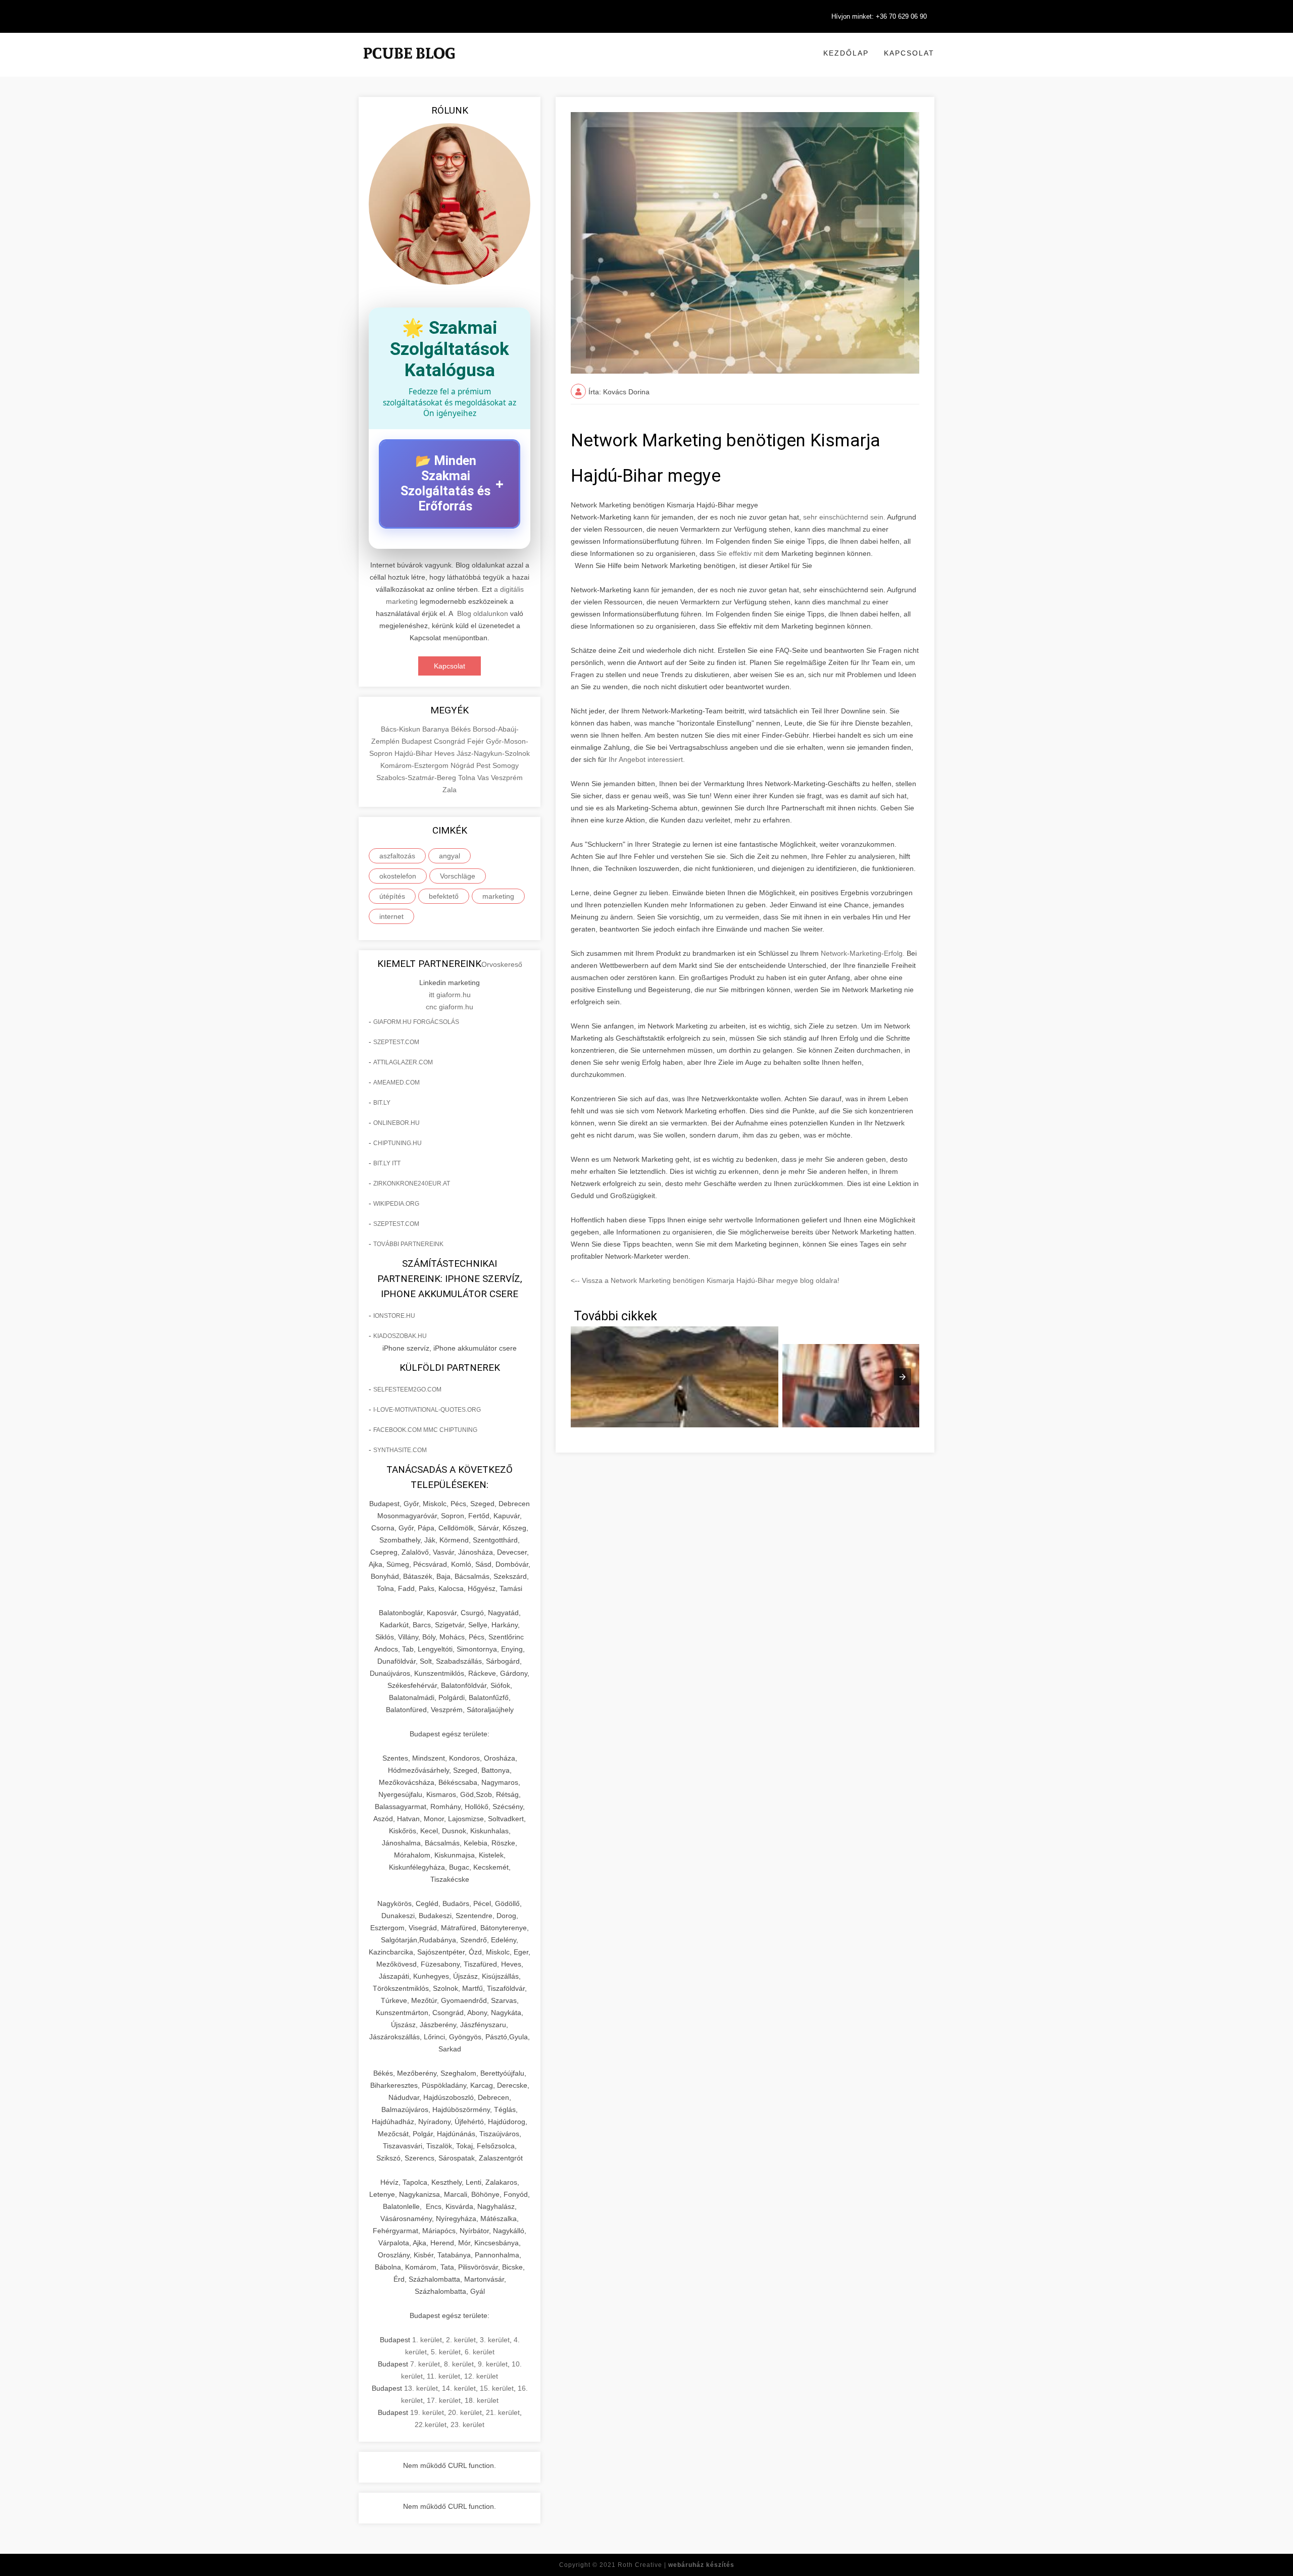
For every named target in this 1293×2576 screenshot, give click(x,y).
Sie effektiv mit (740, 553)
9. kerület (493, 2364)
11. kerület (443, 2376)
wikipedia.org (396, 1204)
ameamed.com (396, 1083)
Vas (484, 778)
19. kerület (427, 2412)
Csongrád (451, 741)
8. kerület (459, 2364)
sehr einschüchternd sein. (844, 517)
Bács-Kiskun (402, 729)
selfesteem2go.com (407, 1389)
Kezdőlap (846, 53)
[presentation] (903, 1377)
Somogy (506, 765)
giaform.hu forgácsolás (416, 1022)
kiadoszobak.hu (400, 1336)
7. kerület (425, 2364)
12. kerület (481, 2376)
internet (391, 916)
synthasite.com (400, 1450)
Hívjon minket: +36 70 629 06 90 (879, 16)
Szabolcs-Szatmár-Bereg (417, 778)
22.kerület (431, 2425)
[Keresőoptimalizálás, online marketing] (409, 66)
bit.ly (382, 1103)
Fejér (477, 741)
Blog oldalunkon (483, 613)
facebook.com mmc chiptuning (425, 1430)
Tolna (468, 778)
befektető (444, 896)
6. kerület (480, 2352)
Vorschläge (458, 876)
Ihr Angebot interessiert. (647, 759)
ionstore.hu (394, 1316)
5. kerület (446, 2352)
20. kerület (465, 2412)
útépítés (392, 896)
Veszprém (507, 778)
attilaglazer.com (403, 1062)
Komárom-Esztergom (415, 765)
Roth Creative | (676, 2565)
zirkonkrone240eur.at (412, 1183)
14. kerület (459, 2388)
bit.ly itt (387, 1163)
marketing (498, 896)
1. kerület (427, 2340)
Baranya (437, 729)
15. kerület (497, 2388)
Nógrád (463, 765)
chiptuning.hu (397, 1143)
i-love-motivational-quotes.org (427, 1410)
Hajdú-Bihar (414, 753)
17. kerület (444, 2400)
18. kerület (482, 2400)
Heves (445, 753)
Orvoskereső (502, 964)
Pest (484, 765)
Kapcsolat (909, 53)
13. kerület (421, 2388)
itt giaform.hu (450, 995)
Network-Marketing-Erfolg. (863, 953)
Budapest (418, 741)
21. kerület (503, 2412)
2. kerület (461, 2340)
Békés (462, 729)
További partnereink (408, 1244)
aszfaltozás (397, 856)
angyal (450, 856)
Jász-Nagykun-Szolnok (493, 753)
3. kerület (495, 2340)
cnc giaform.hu (450, 1007)
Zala (450, 790)
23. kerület (467, 2425)
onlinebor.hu (396, 1123)
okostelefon (398, 876)
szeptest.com (396, 1042)
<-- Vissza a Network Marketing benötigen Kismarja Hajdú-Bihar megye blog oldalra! (705, 1280)
